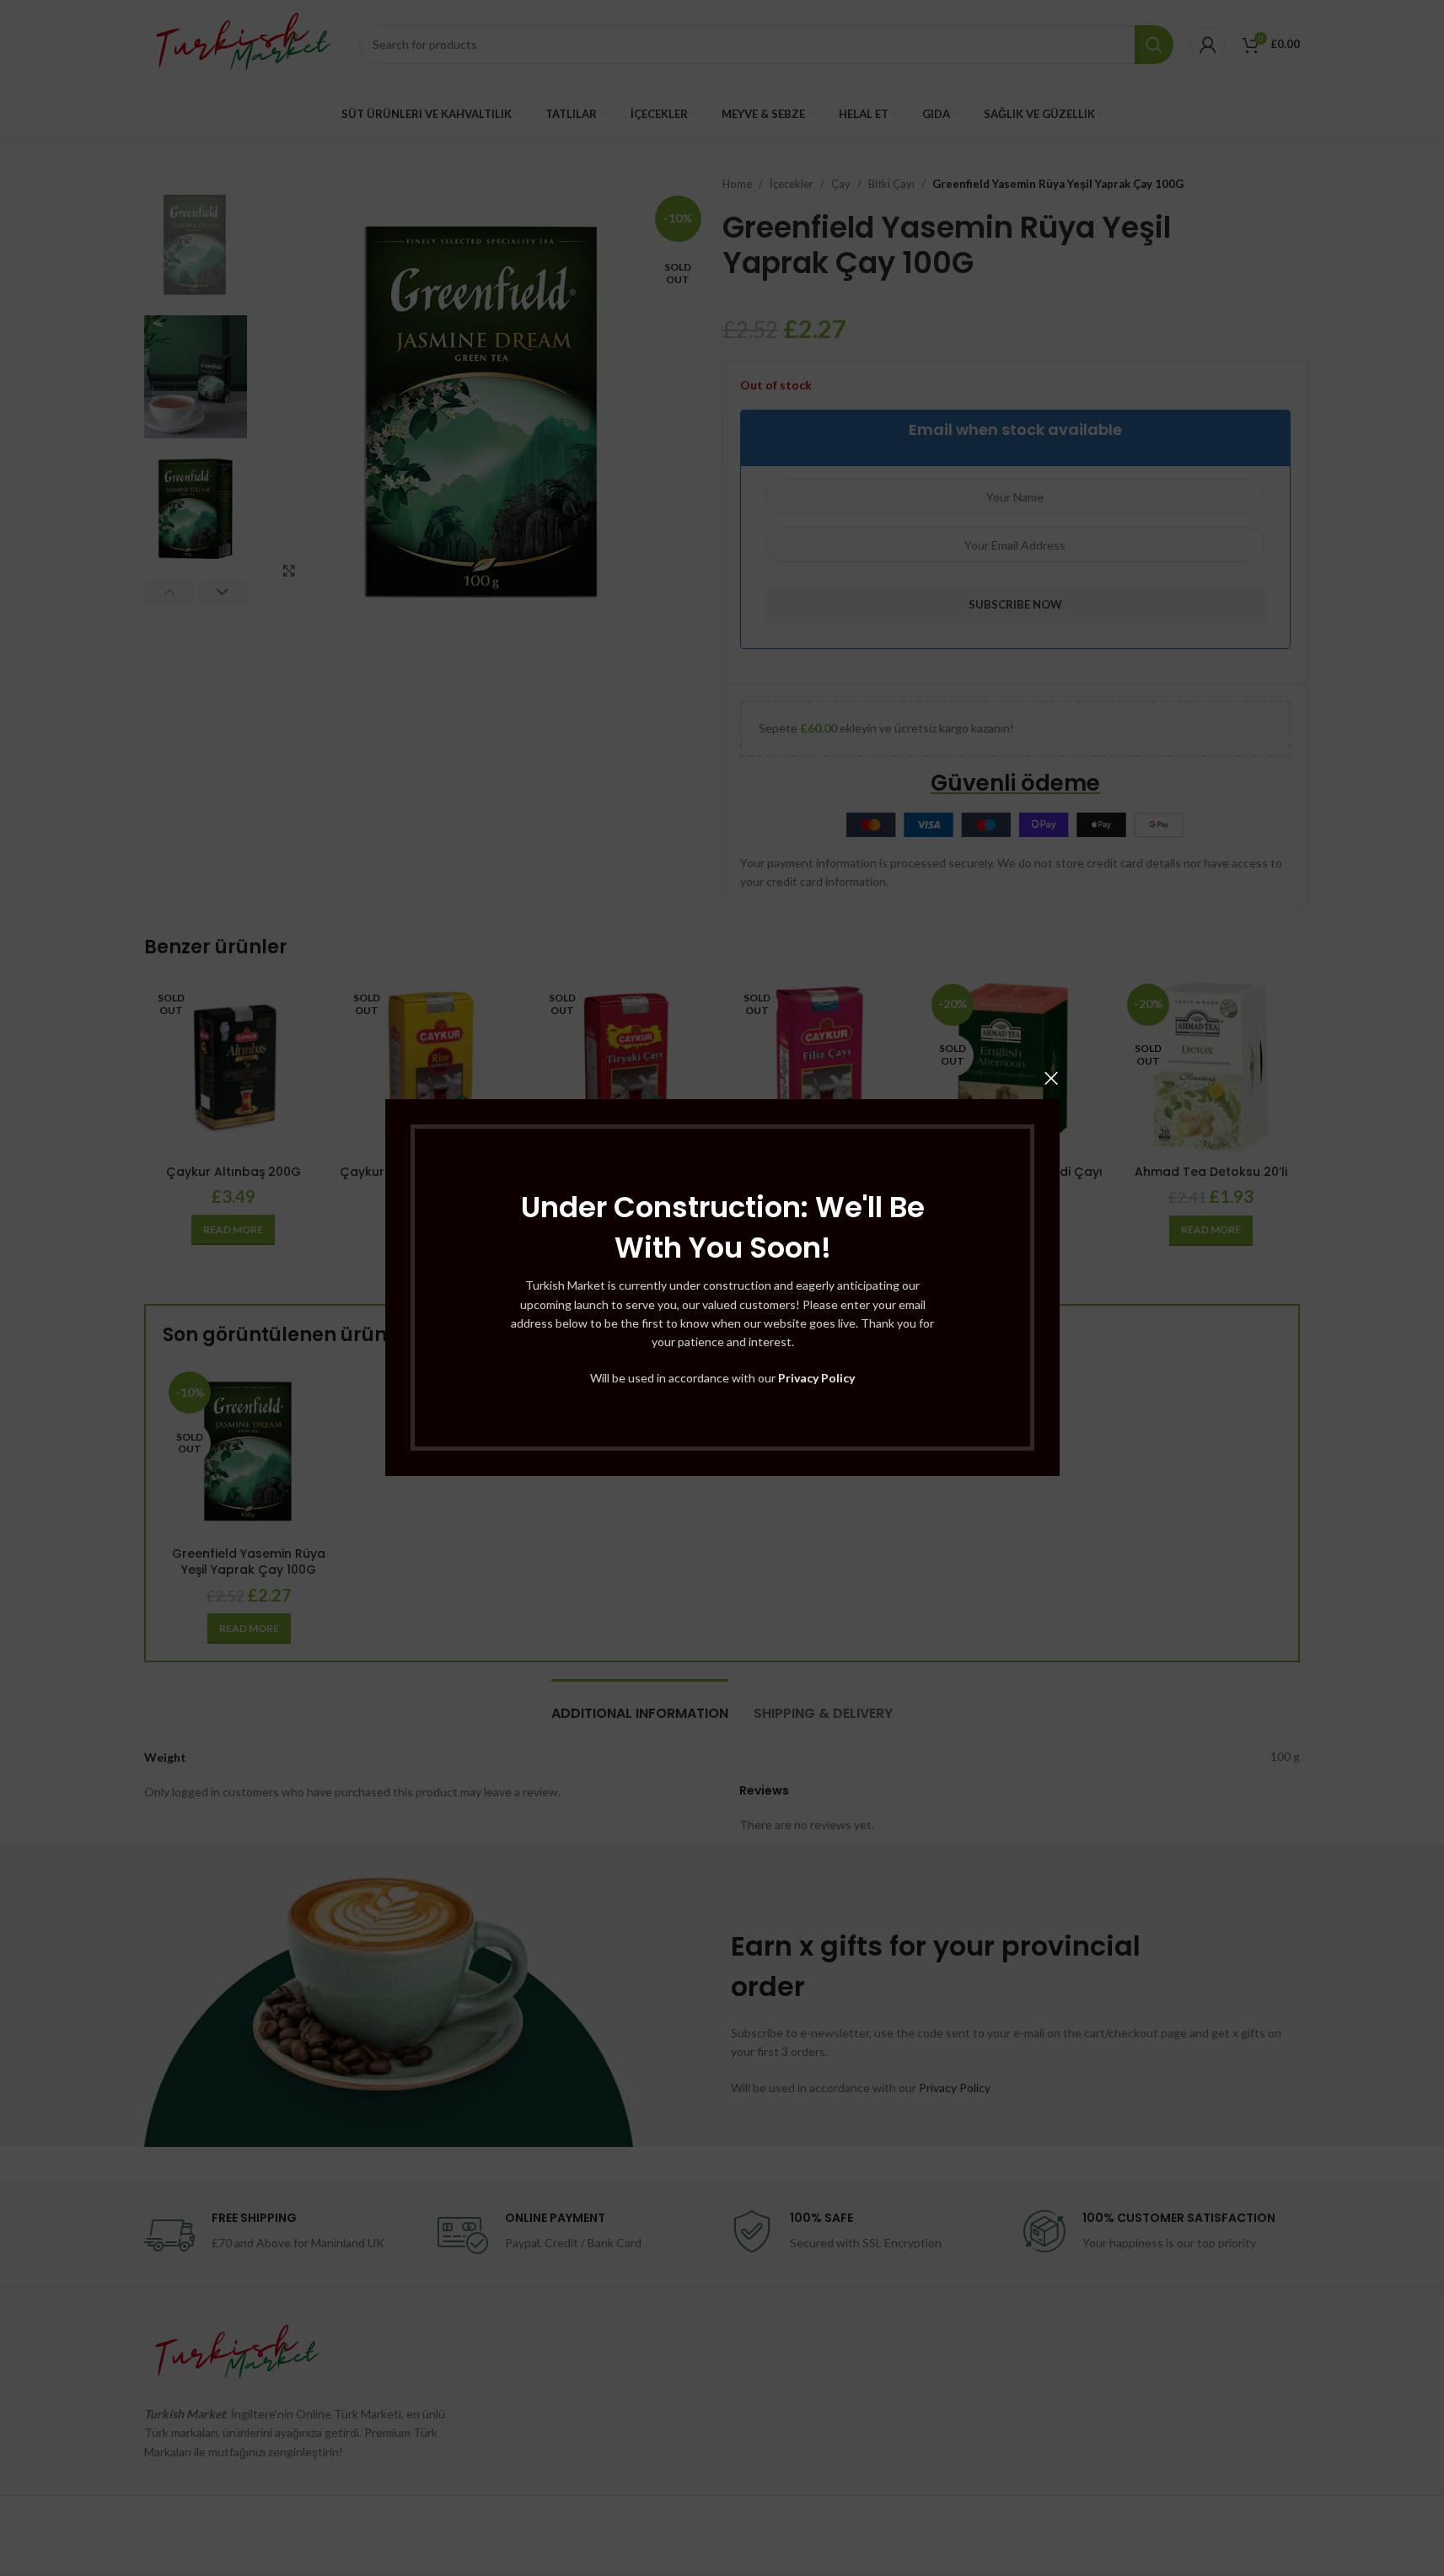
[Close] (1051, 1078)
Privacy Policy (816, 1378)
